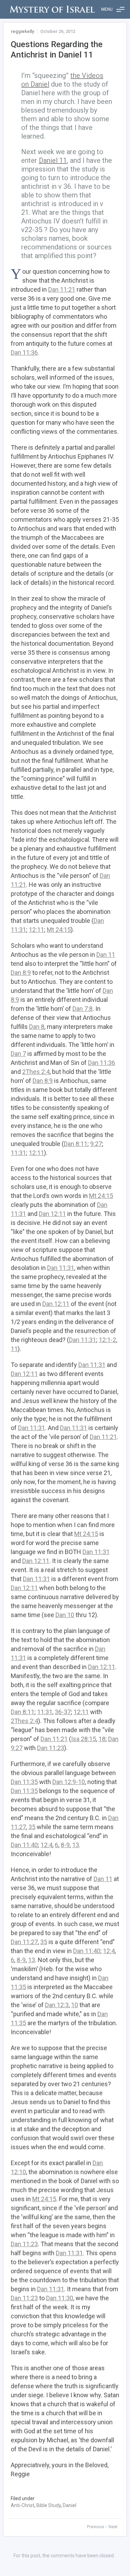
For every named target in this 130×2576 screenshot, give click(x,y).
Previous (96, 2527)
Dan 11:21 (62, 289)
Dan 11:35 (24, 1782)
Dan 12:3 (57, 2005)
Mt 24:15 (59, 930)
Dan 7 (18, 1054)
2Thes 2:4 (36, 1072)
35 (32, 1827)
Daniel (70, 2505)
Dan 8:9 (21, 973)
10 (75, 2005)
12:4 (46, 1845)
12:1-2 (107, 1340)
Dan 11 (106, 955)
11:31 (18, 1153)
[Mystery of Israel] (52, 9)
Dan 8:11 (76, 1144)
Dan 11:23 (51, 1748)
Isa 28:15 (84, 1739)
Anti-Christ (23, 2505)
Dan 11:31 (61, 1268)
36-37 (63, 1712)
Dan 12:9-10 (69, 1782)
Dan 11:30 (60, 2298)
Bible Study (49, 2505)
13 (76, 1845)
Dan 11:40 (24, 1845)
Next (113, 2527)
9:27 (96, 1144)
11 (14, 1349)
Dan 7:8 (83, 1009)
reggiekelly (22, 31)
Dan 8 (37, 1027)
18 (102, 1739)
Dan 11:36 (24, 352)
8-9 (65, 1845)
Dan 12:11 (52, 1214)
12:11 (36, 930)
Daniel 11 (53, 160)
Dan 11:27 (24, 1942)
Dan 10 (65, 1615)
